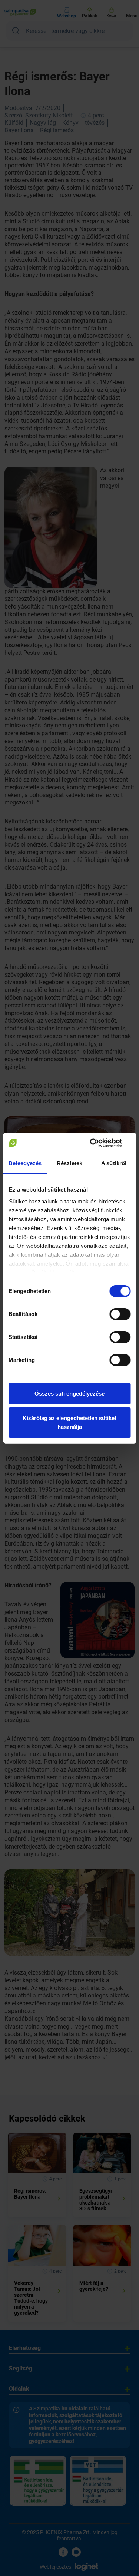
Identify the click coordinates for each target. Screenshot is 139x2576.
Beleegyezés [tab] (25, 1163)
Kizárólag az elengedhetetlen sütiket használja (69, 1422)
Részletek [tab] (69, 1163)
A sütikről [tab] (114, 1163)
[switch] (120, 1314)
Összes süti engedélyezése (69, 1394)
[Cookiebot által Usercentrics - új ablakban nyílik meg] (99, 1143)
